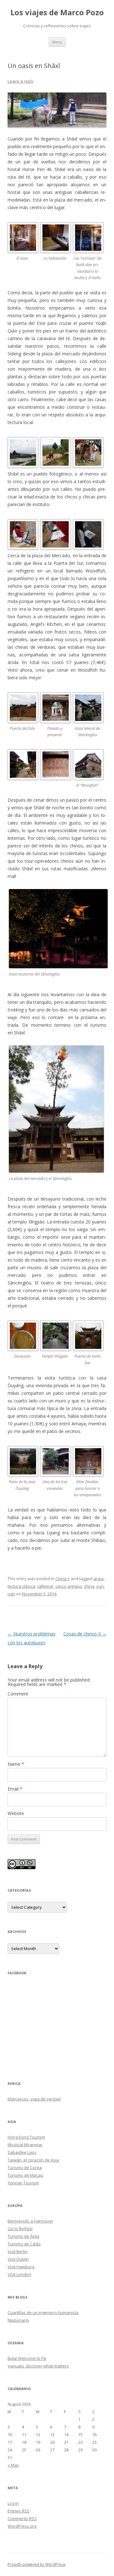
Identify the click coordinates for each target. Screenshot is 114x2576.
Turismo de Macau (25, 2175)
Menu (57, 42)
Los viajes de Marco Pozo (57, 13)
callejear (45, 1586)
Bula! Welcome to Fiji (27, 2358)
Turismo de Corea (25, 2168)
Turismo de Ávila (23, 2236)
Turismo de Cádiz (24, 2244)
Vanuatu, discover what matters (38, 2366)
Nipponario (18, 2320)
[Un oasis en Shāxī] (57, 110)
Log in (13, 2503)
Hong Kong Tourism (26, 2137)
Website (16, 1813)
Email (15, 1789)
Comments (22, 2518)
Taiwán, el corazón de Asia (33, 2160)
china (89, 1586)
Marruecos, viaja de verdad (34, 2099)
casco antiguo (69, 1586)
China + (63, 1579)
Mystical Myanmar (25, 2145)
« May (13, 2465)
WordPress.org (22, 2526)
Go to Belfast (20, 2229)
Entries (19, 2511)
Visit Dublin (18, 2259)
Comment (18, 1694)
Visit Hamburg (21, 2267)
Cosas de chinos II (85, 1634)
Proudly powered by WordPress (36, 2564)
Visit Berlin (18, 2251)
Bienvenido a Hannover (30, 2221)
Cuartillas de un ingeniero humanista (43, 2312)
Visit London (19, 2274)
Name (16, 1764)
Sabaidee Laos (22, 2152)
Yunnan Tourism (23, 2183)
